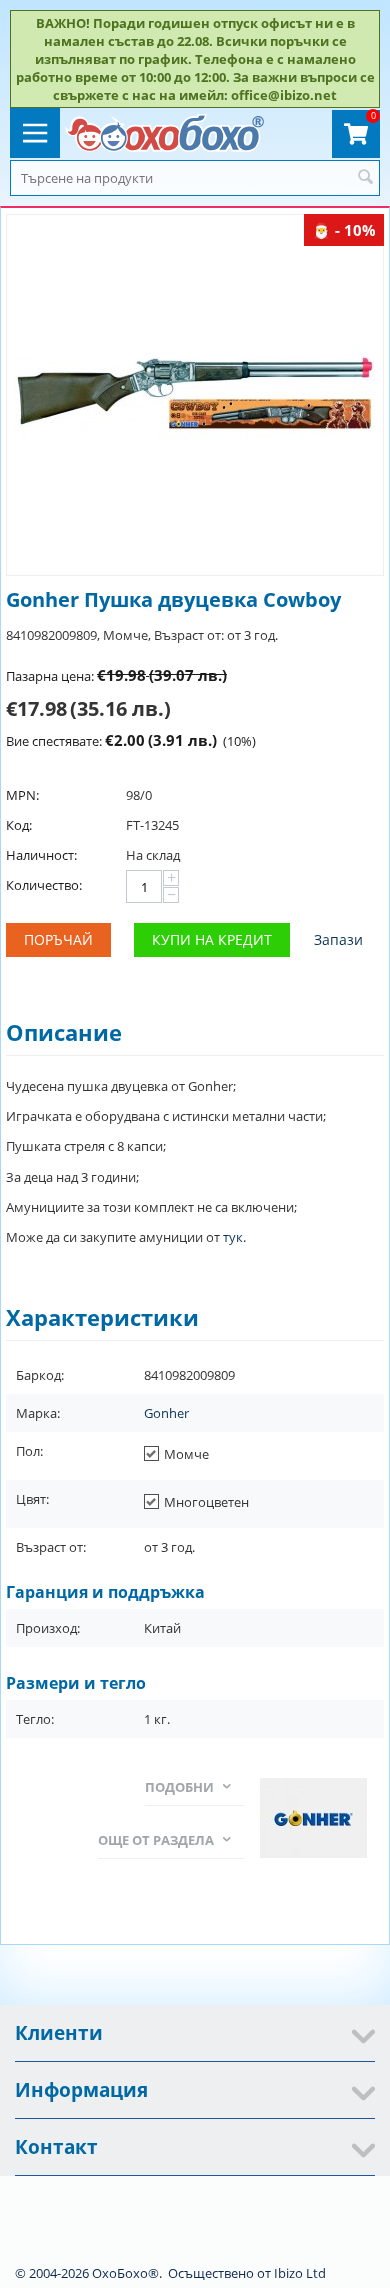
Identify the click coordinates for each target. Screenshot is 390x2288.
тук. (234, 1237)
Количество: (44, 885)
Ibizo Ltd (300, 2273)
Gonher (166, 1413)
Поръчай (58, 939)
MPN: (22, 795)
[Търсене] (365, 178)
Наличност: (41, 855)
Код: (19, 825)
